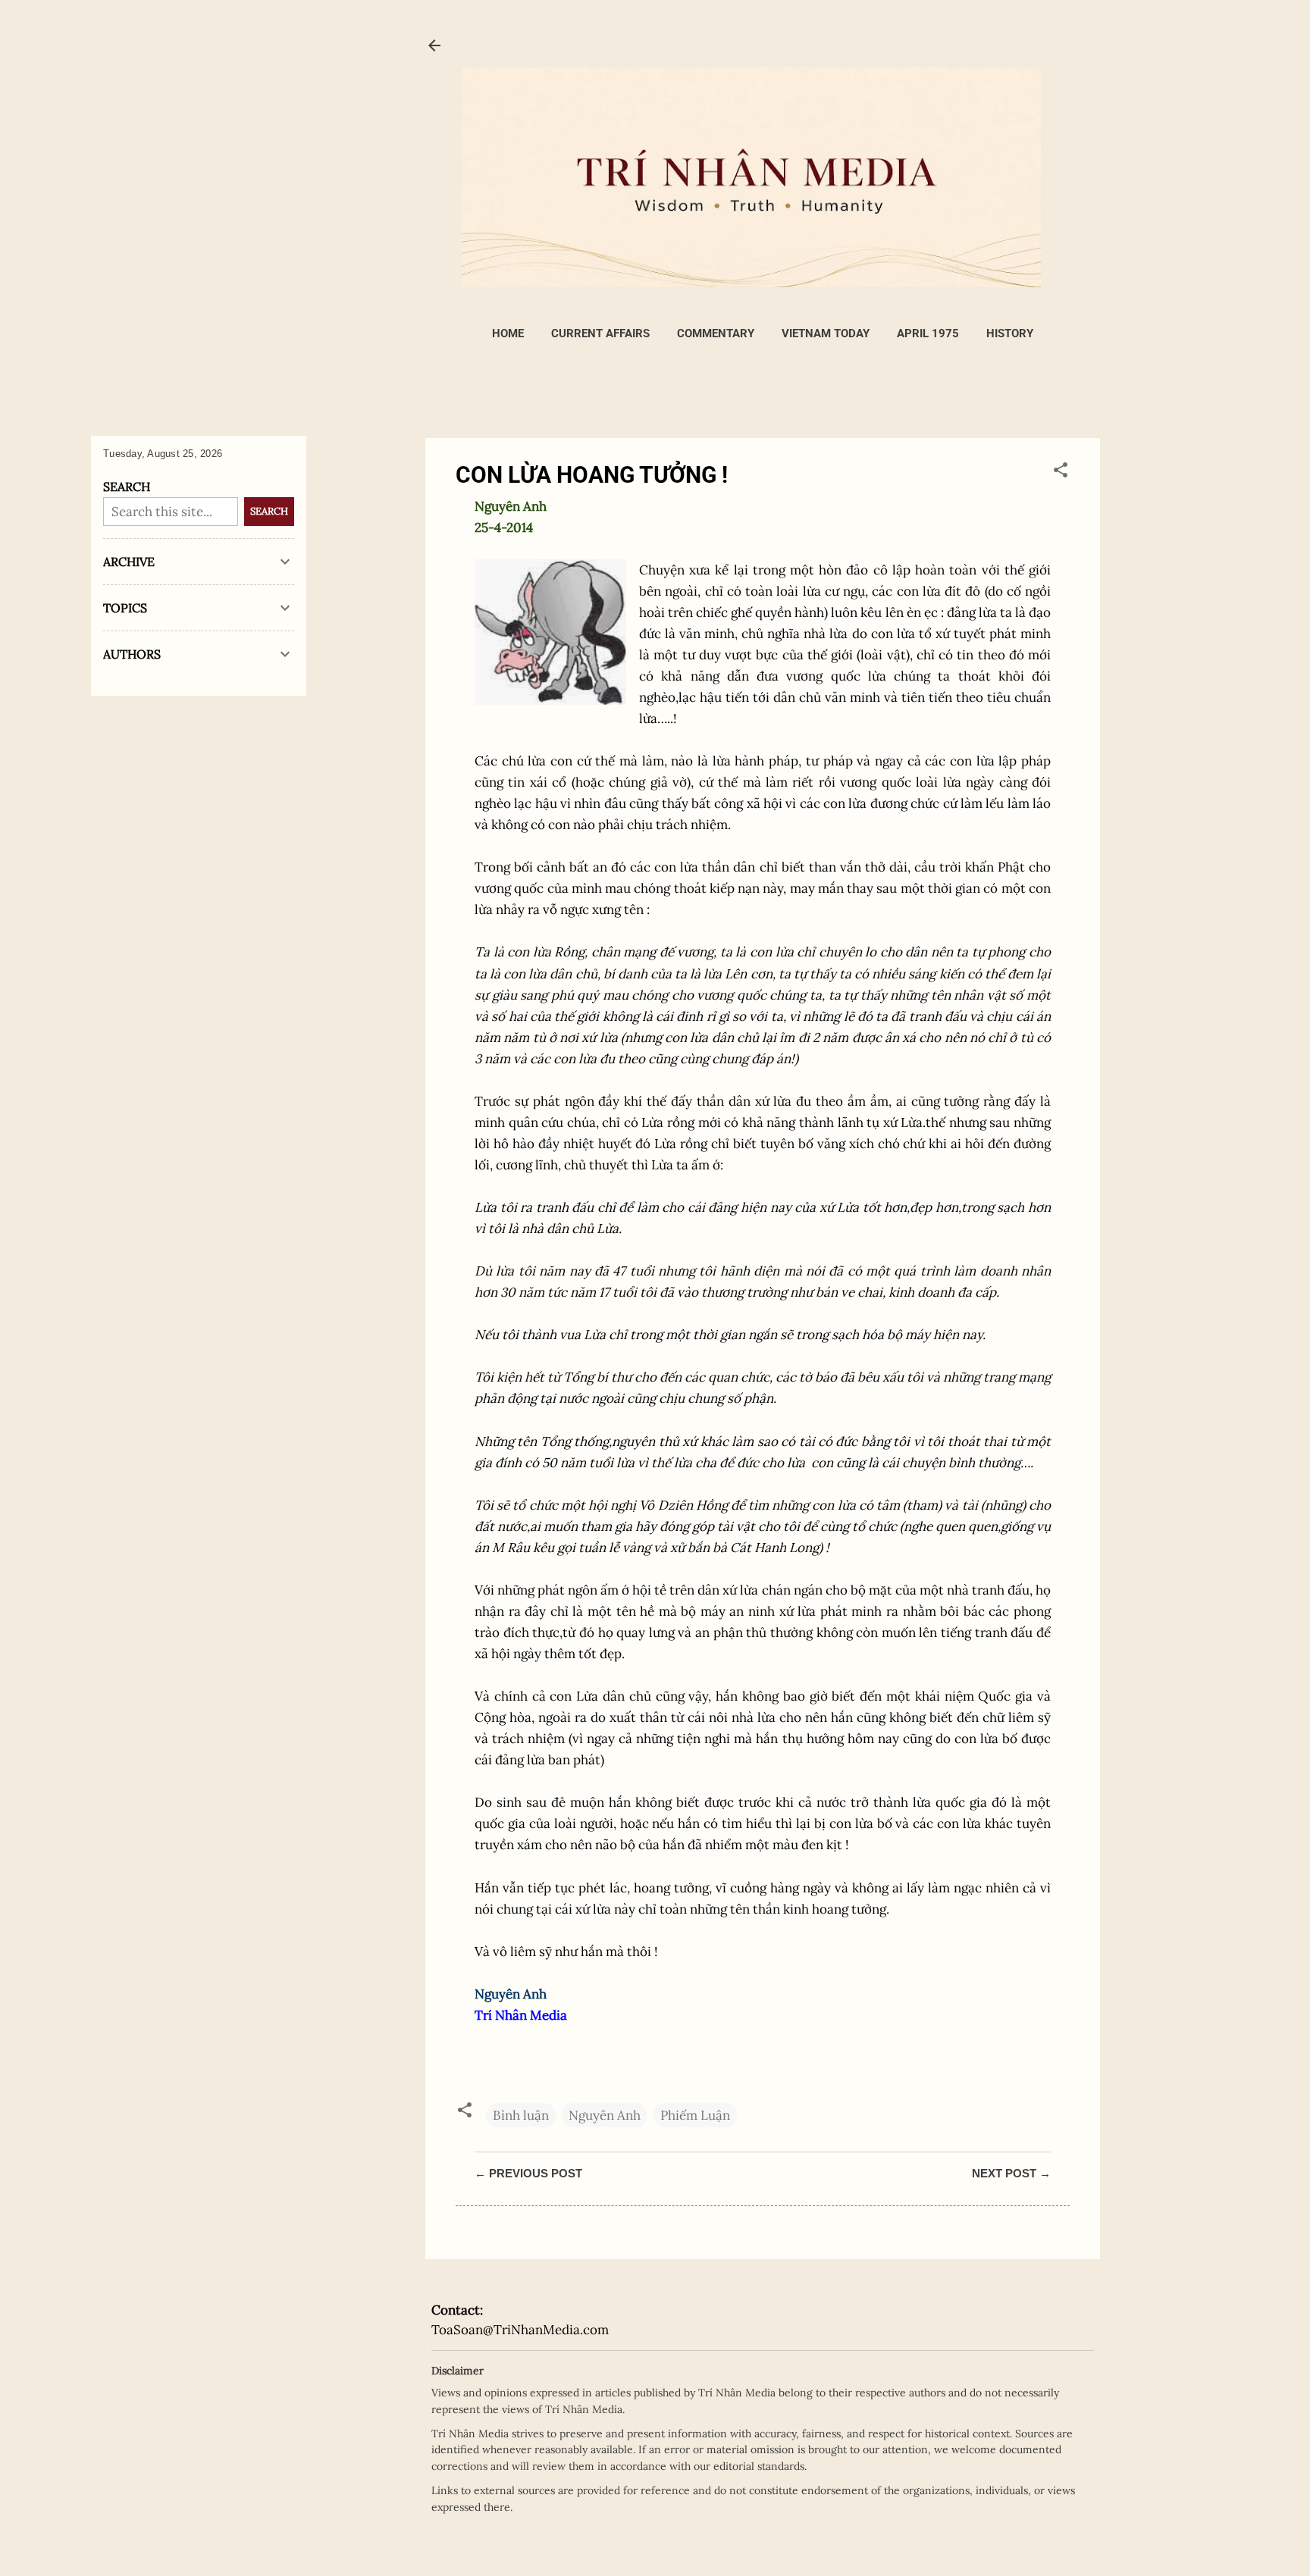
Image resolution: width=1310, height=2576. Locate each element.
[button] (1061, 472)
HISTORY (1010, 333)
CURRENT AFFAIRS (600, 333)
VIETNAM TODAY (826, 333)
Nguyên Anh (605, 2115)
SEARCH (269, 511)
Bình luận (521, 2115)
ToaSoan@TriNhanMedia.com (520, 2330)
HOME (508, 333)
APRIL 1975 (928, 333)
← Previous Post (528, 2173)
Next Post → (1011, 2173)
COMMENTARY (716, 333)
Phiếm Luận (695, 2115)
